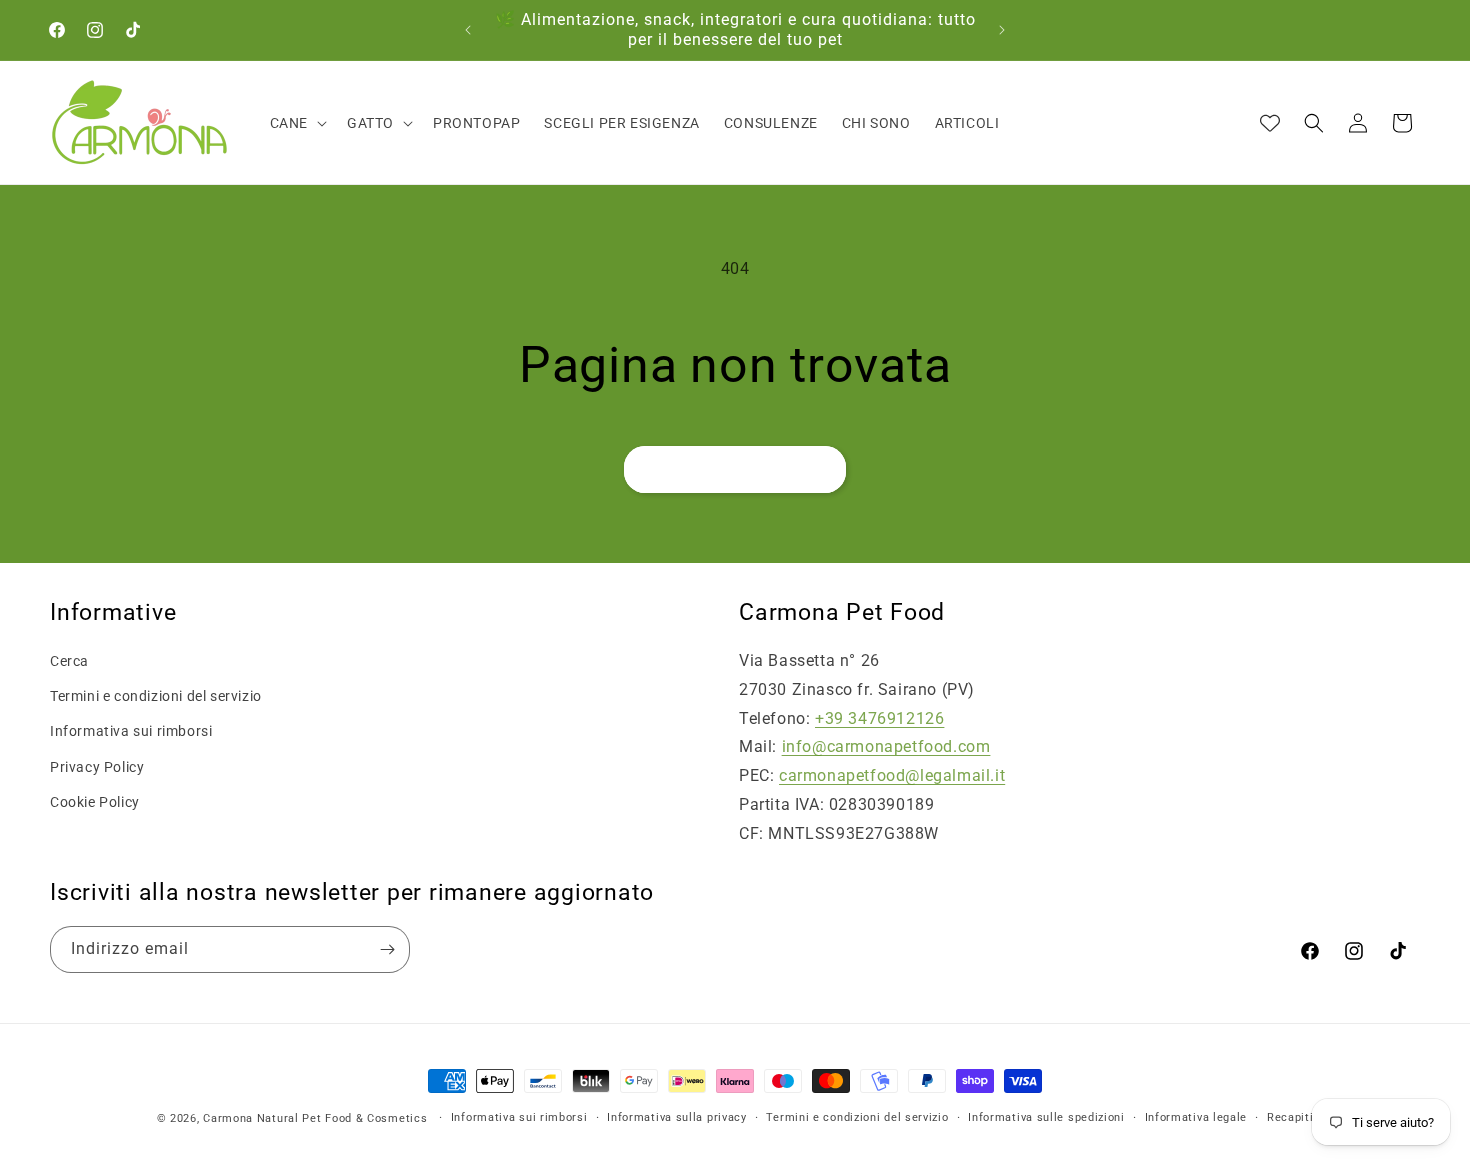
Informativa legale (1196, 1117)
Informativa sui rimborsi (131, 731)
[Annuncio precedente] (468, 30)
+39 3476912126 (879, 718)
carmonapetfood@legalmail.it (892, 775)
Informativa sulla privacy (677, 1117)
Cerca (69, 661)
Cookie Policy (95, 802)
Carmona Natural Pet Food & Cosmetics (317, 1118)
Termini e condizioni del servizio (156, 696)
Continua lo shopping (735, 470)
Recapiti (1290, 1117)
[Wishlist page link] (1270, 123)
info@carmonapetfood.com (886, 746)
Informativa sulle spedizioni (1046, 1117)
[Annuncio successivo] (1002, 30)
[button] (296, 123)
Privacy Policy (97, 767)
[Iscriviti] (387, 949)
